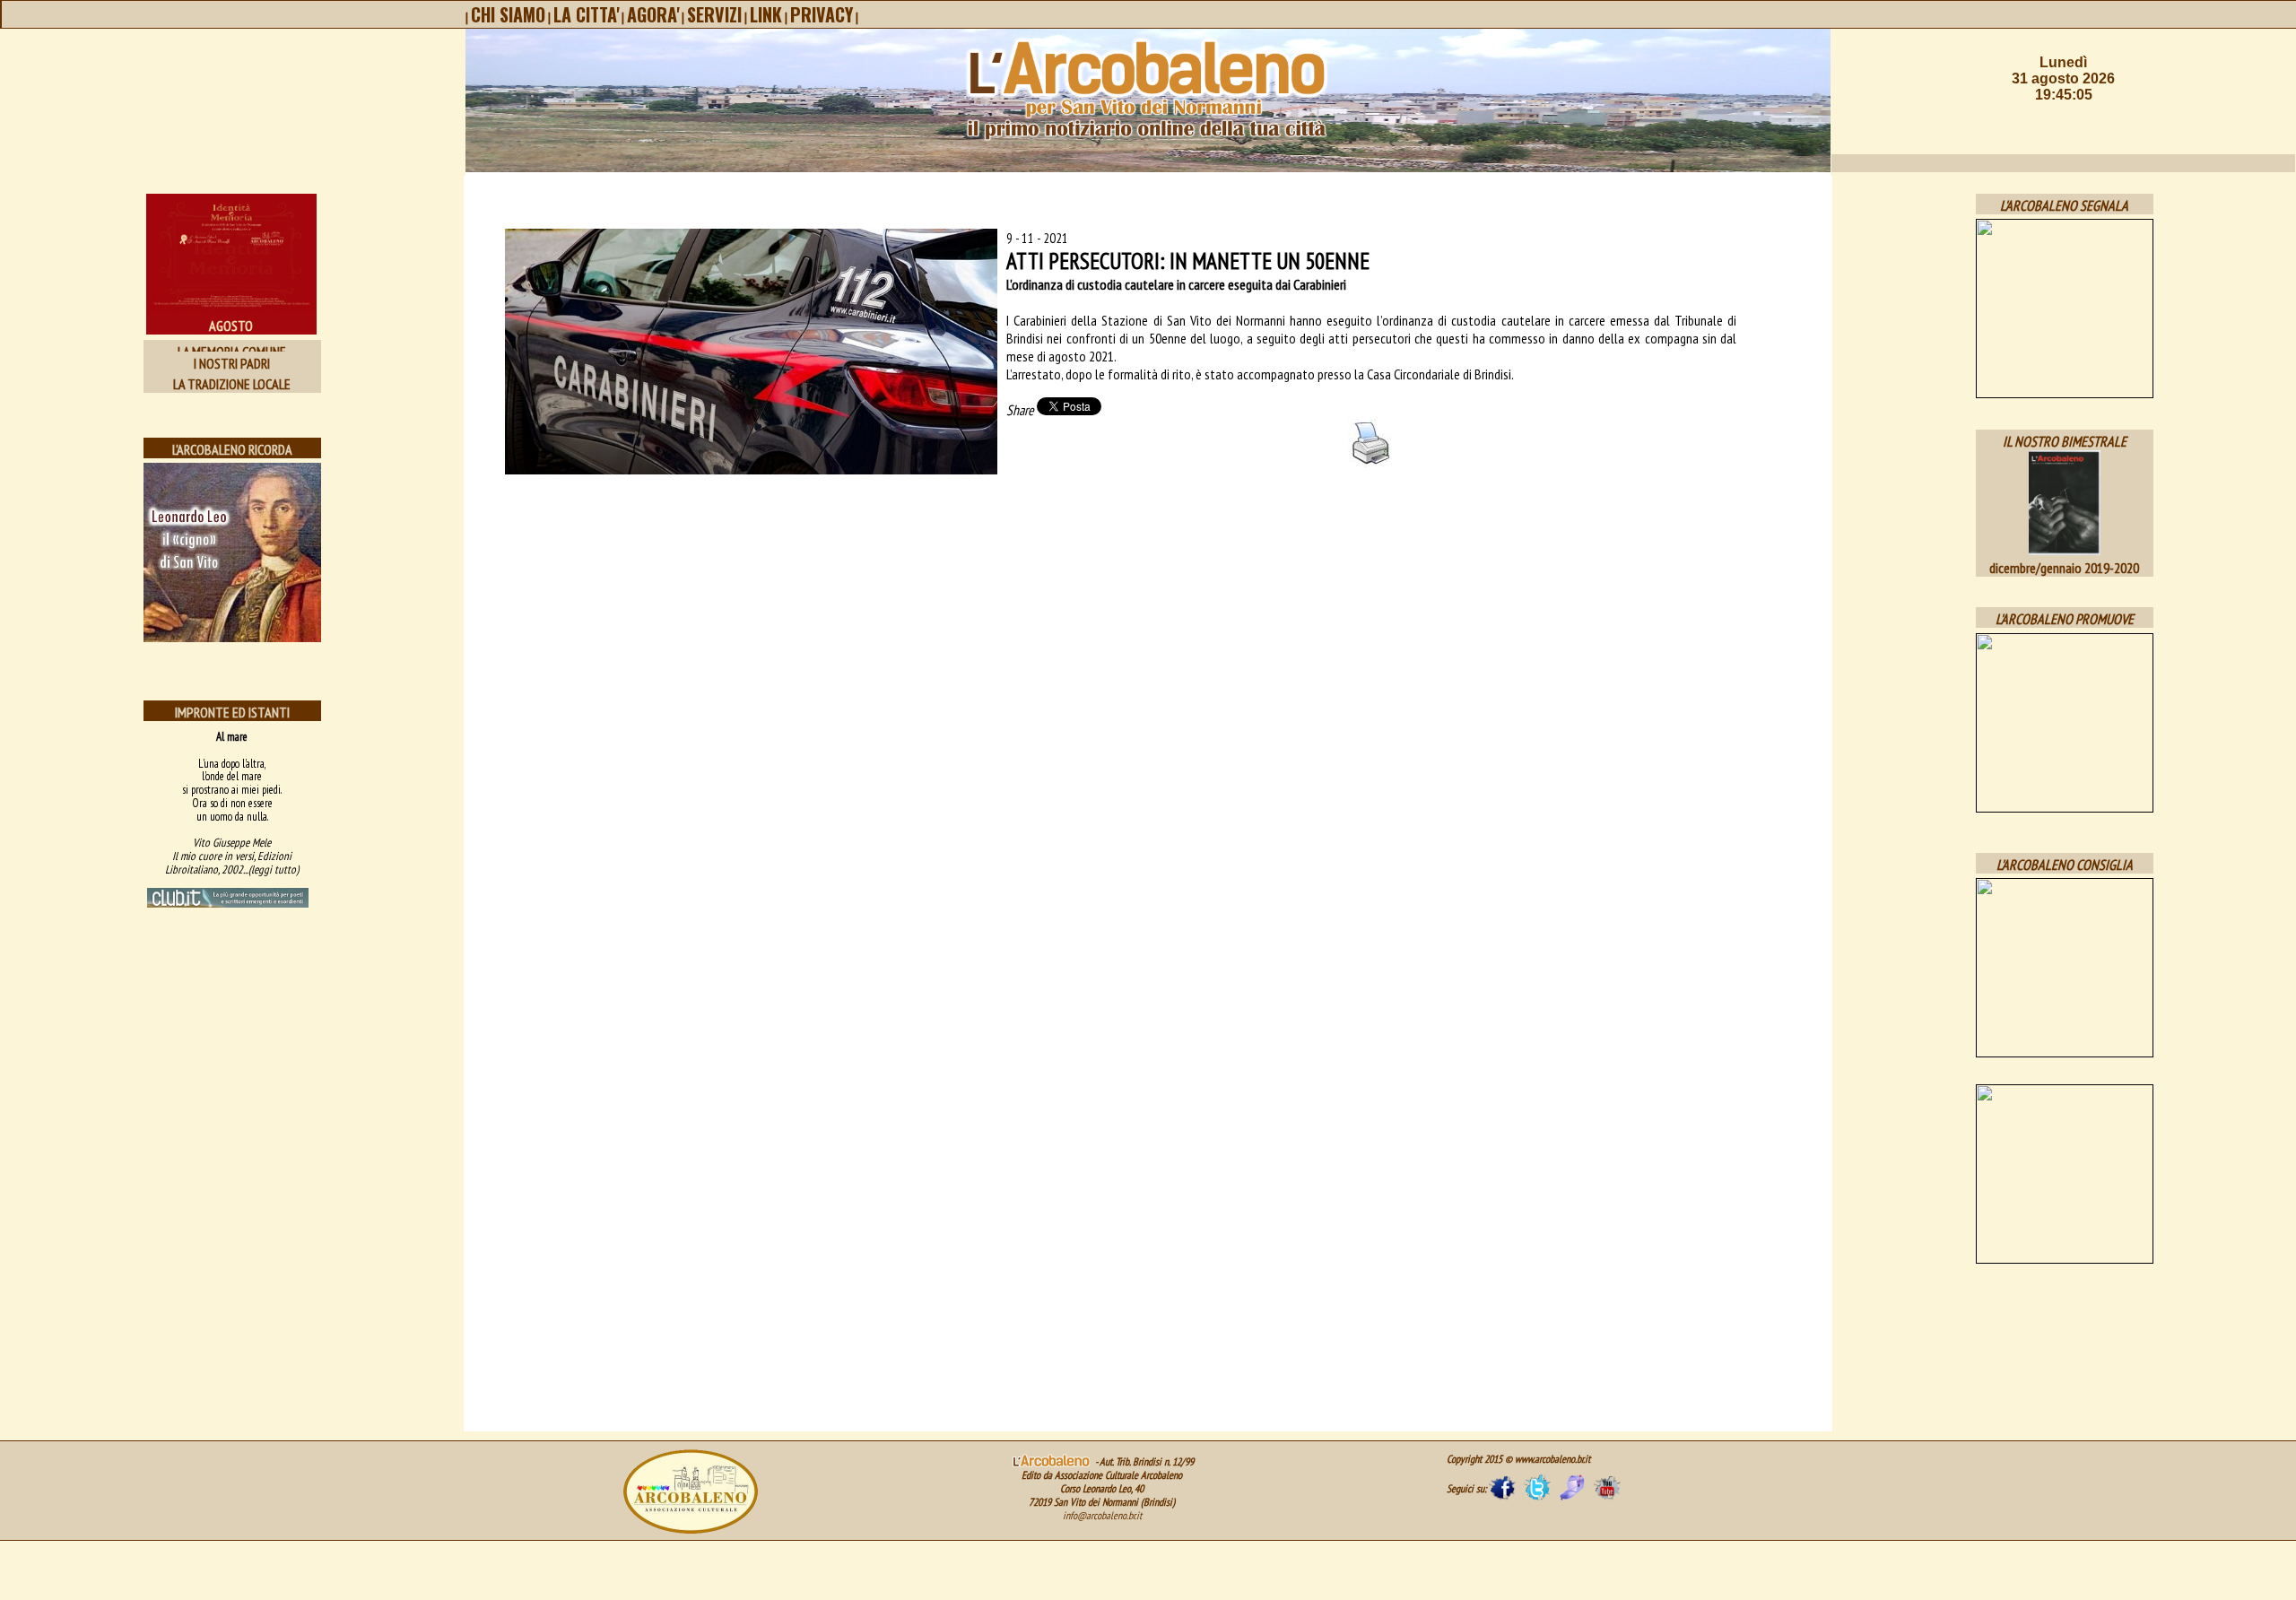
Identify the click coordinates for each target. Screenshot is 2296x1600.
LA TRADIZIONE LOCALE (232, 384)
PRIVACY (822, 14)
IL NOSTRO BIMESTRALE (2065, 441)
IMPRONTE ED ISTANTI (232, 712)
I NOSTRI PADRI (232, 363)
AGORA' (653, 14)
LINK (766, 14)
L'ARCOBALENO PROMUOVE (2065, 619)
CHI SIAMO (508, 14)
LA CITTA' (586, 14)
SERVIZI (714, 14)
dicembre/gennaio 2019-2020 (2064, 568)
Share (1020, 410)
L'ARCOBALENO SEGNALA (2064, 205)
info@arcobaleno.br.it (1102, 1515)
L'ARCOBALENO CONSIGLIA (2065, 865)
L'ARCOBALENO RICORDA (232, 449)
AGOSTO (231, 326)
